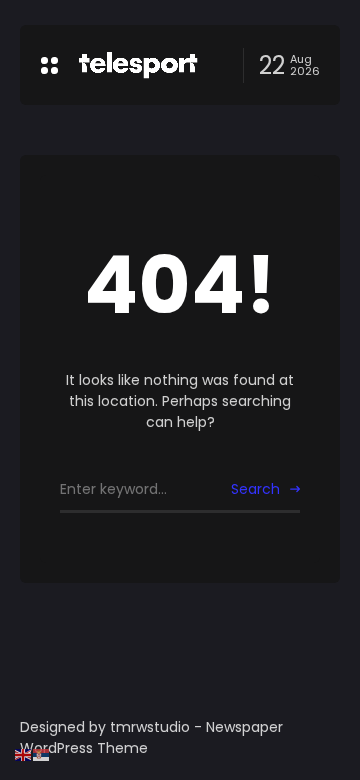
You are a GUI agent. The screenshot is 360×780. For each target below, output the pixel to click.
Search (255, 489)
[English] (24, 754)
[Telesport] (138, 65)
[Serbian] (42, 754)
